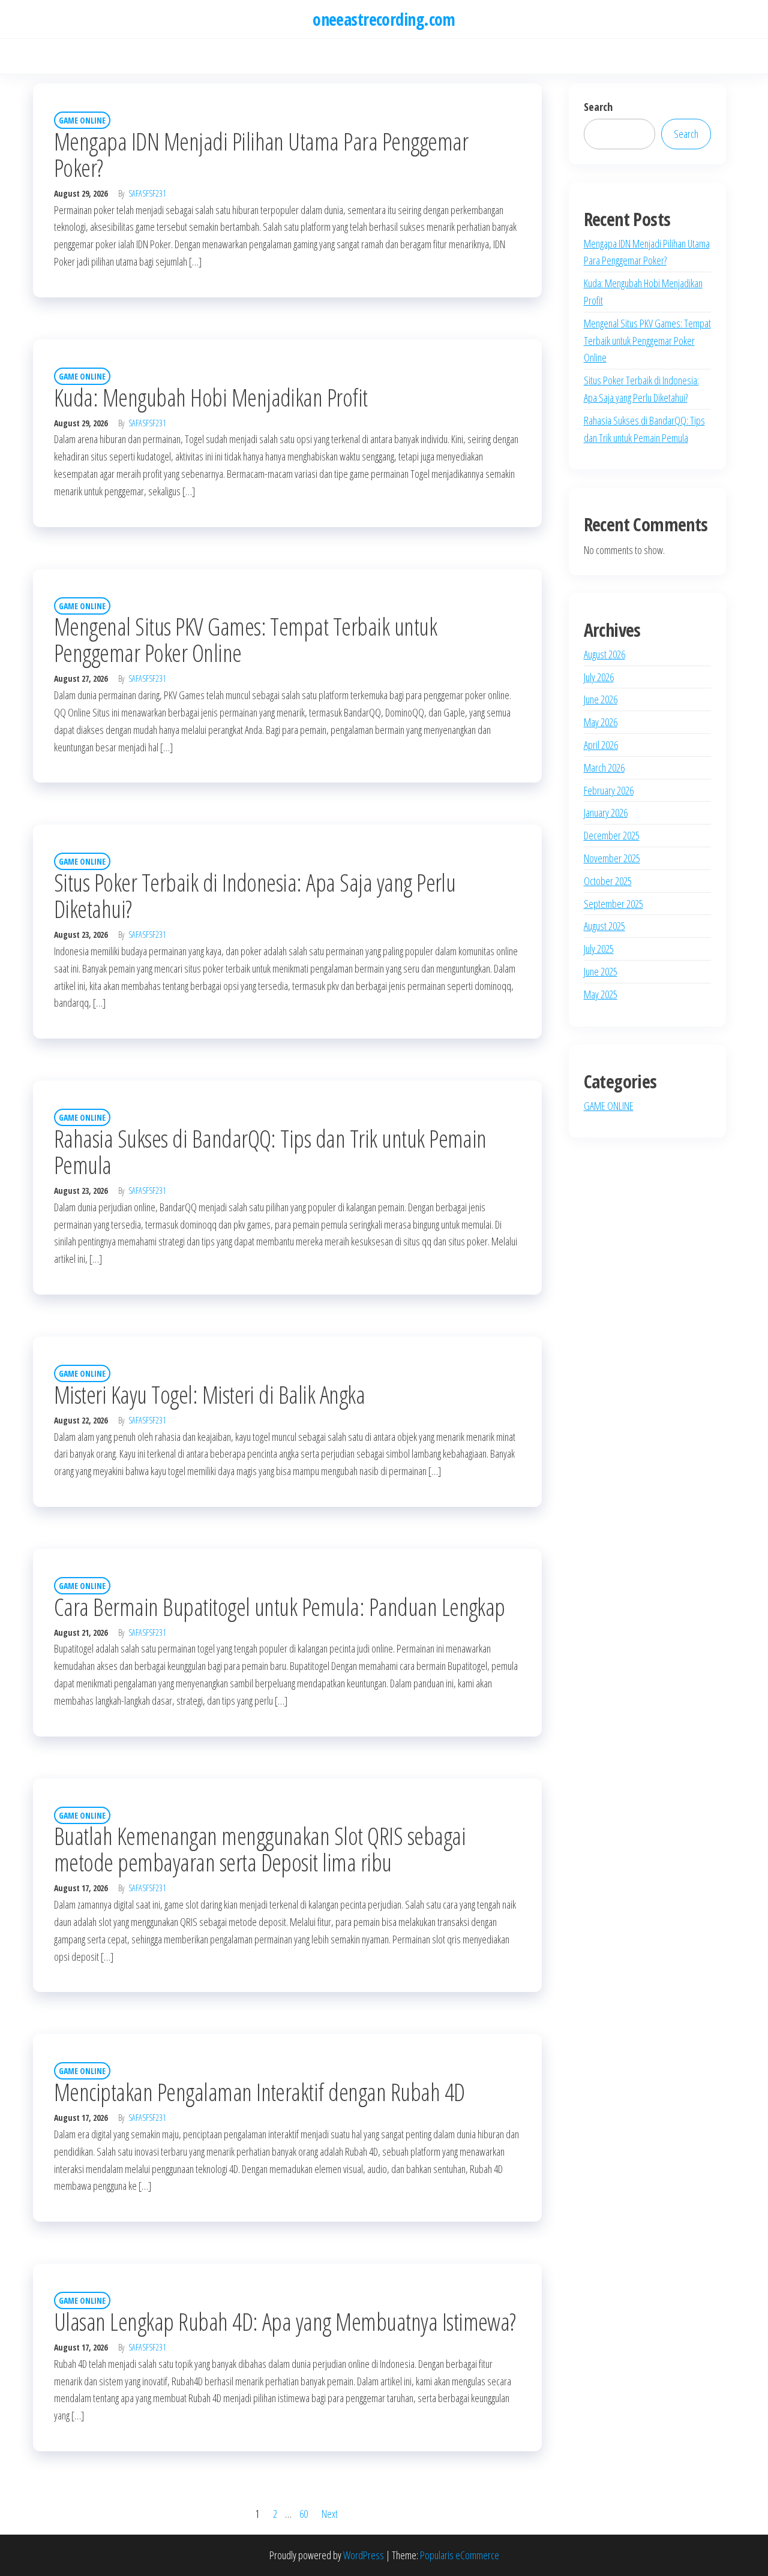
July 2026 (599, 677)
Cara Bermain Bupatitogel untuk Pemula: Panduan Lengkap (280, 1607)
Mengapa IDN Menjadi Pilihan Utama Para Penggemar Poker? (261, 154)
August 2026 (604, 654)
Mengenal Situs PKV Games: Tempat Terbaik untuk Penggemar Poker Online (245, 640)
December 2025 (612, 835)
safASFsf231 (147, 193)
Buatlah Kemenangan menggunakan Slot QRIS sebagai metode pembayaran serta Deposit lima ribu (260, 1849)
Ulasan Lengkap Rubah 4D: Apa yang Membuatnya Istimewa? (285, 2321)
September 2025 (613, 904)
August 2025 (604, 926)
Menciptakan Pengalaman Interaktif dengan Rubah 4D (259, 2092)
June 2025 (601, 971)
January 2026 (606, 812)
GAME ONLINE (82, 120)
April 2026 (601, 745)
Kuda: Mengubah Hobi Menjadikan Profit (211, 397)
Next (330, 2514)
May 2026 (601, 722)
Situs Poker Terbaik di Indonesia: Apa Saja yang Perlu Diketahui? (255, 896)
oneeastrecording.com (384, 19)
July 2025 (599, 949)
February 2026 (609, 790)
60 (304, 2514)
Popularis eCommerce (460, 2555)
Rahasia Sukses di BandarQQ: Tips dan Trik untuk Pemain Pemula (270, 1152)
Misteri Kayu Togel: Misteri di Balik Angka (209, 1394)
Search (598, 107)
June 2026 (601, 699)
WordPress (364, 2555)
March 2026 (604, 768)
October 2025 (608, 881)
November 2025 (612, 858)
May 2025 (601, 994)
